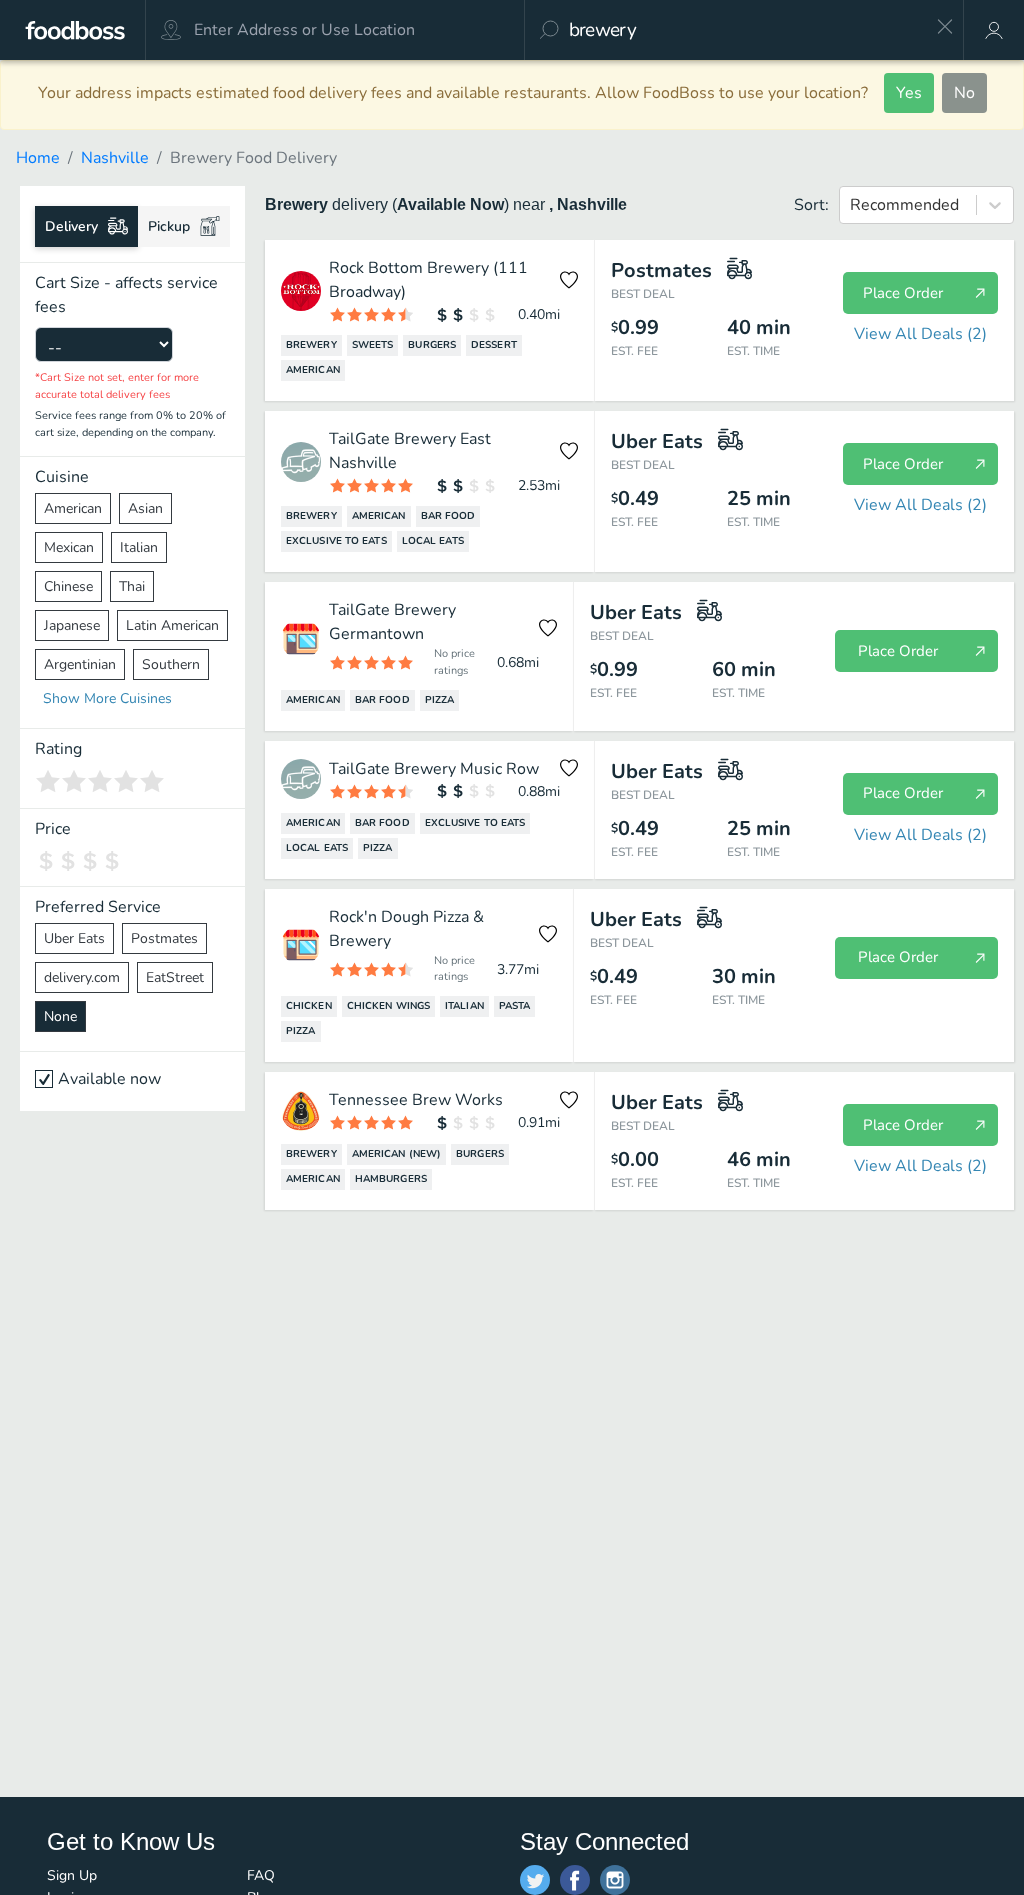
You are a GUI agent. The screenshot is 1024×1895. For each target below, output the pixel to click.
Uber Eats (74, 938)
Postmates (164, 938)
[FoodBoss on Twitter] (535, 1880)
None (60, 1016)
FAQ (261, 1875)
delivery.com (82, 977)
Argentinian (80, 664)
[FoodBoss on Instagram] (615, 1880)
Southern (171, 664)
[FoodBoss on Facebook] (575, 1880)
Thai (132, 586)
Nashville (115, 158)
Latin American (172, 625)
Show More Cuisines (107, 698)
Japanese (72, 625)
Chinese (68, 586)
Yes (909, 93)
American (73, 508)
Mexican (69, 547)
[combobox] (745, 30)
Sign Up (72, 1875)
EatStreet (175, 977)
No (964, 93)
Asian (145, 508)
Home (38, 158)
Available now (109, 1079)
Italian (139, 547)
